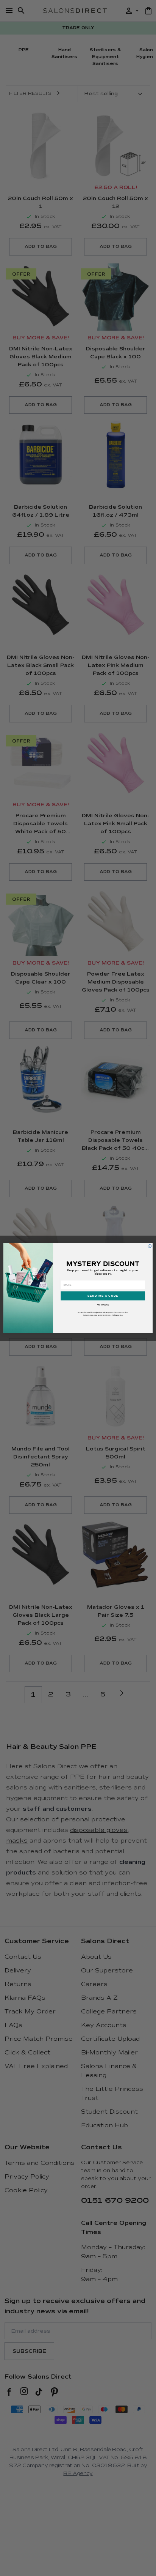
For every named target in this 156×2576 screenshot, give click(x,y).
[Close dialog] (150, 1246)
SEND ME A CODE (103, 1296)
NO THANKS (103, 1305)
